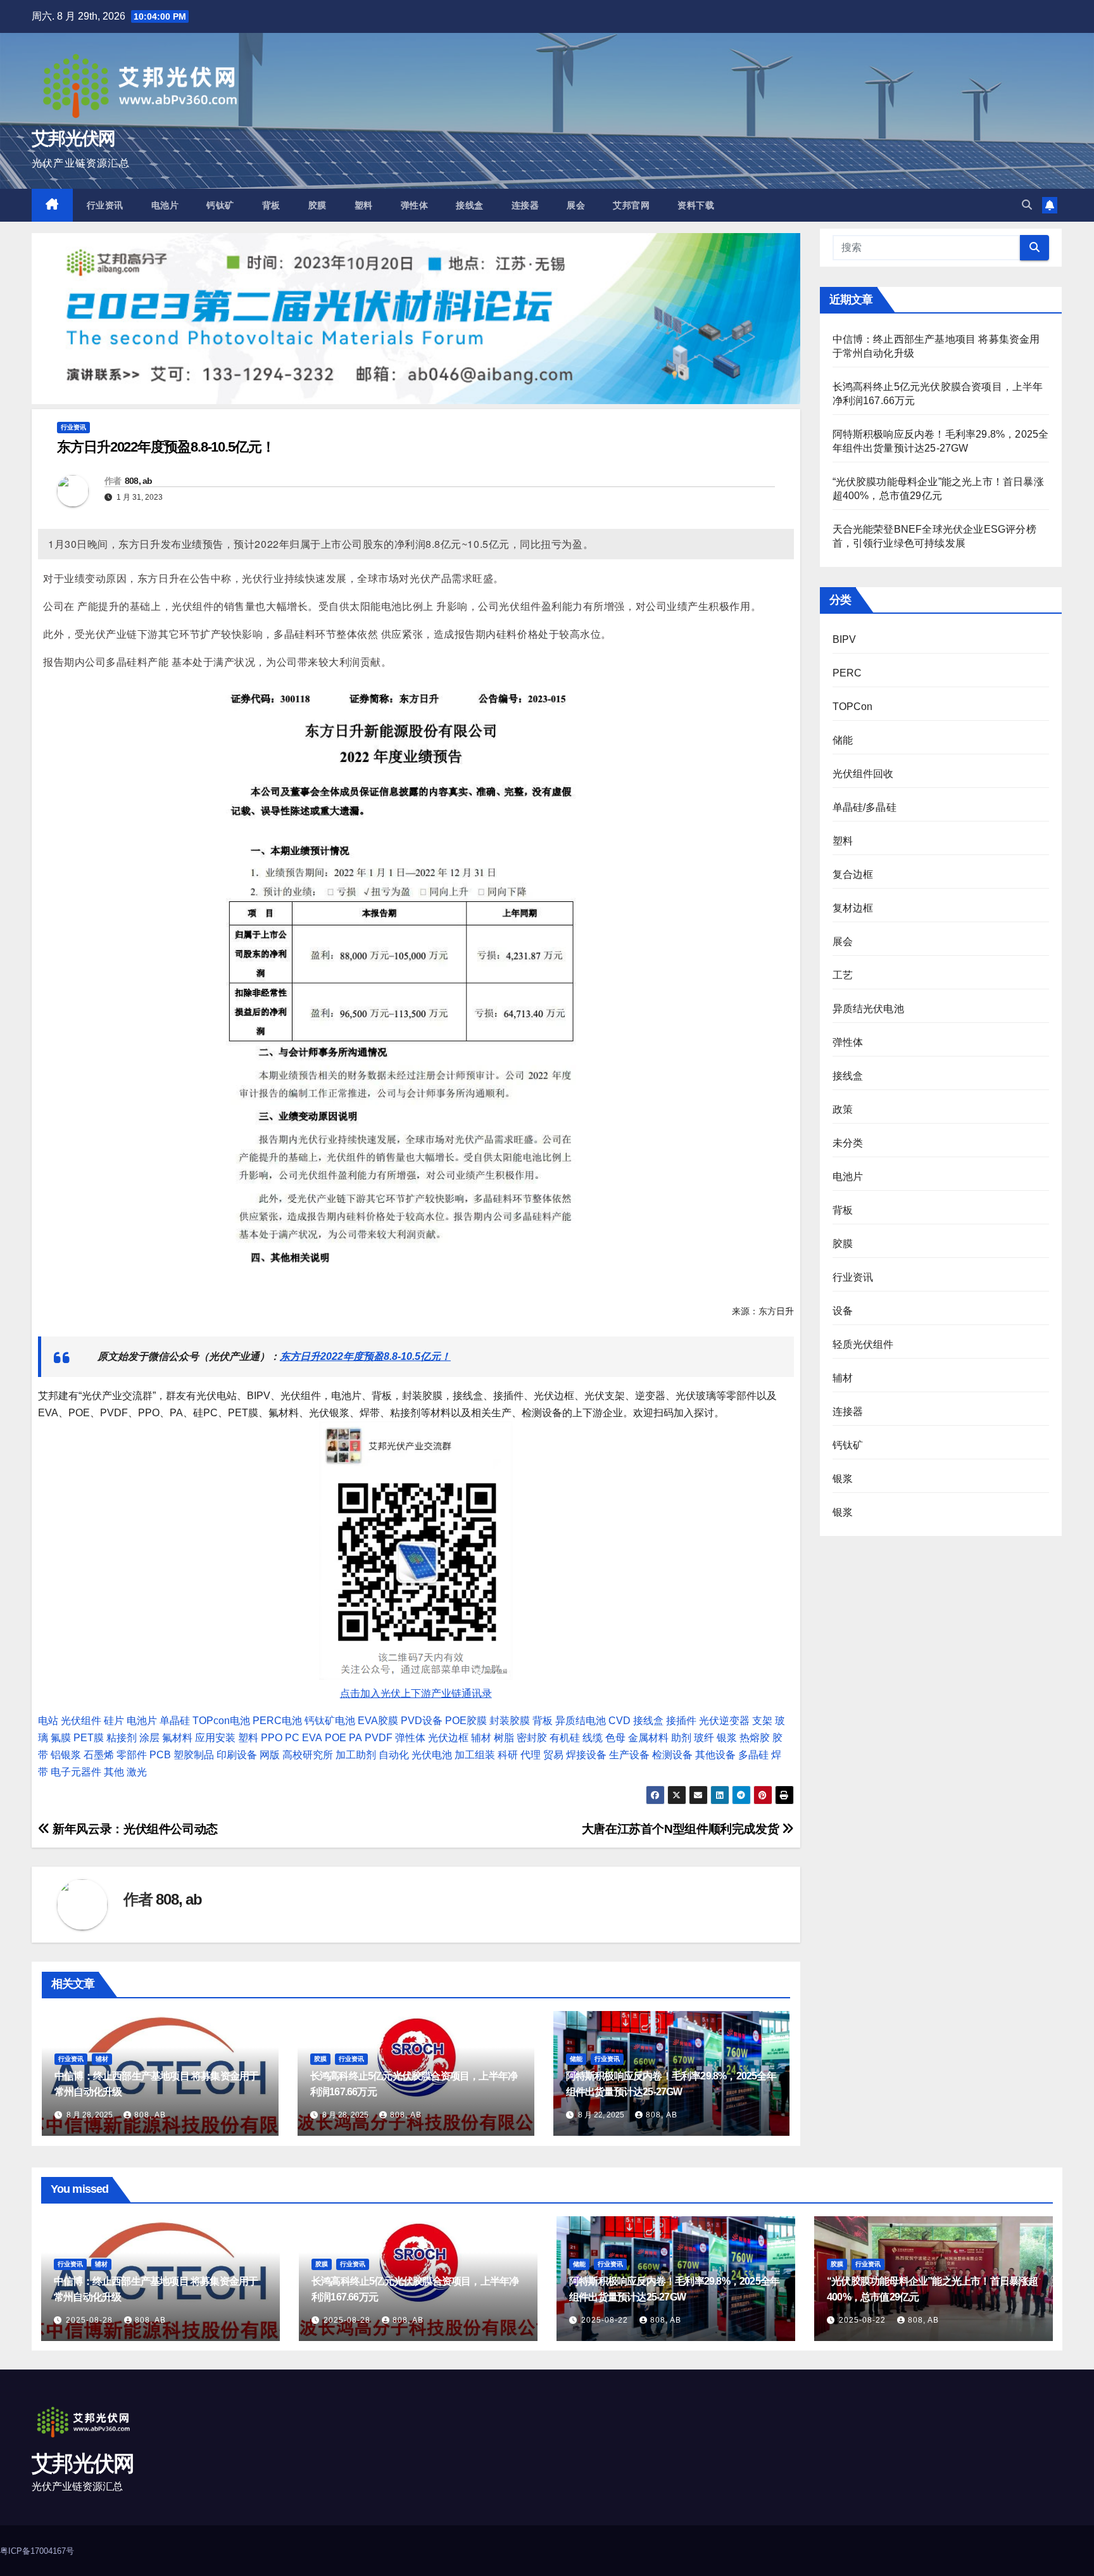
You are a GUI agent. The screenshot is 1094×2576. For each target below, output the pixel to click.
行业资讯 (105, 205)
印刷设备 (237, 1755)
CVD (619, 1721)
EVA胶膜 (378, 1721)
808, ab (139, 481)
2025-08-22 (606, 2320)
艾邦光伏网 (73, 138)
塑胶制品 (194, 1755)
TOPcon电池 (221, 1721)
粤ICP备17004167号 (37, 2551)
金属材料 (648, 1738)
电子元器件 (76, 1772)
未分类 (848, 1143)
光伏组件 (81, 1721)
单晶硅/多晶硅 (865, 807)
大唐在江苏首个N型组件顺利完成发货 (682, 1829)
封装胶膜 (510, 1721)
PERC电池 (277, 1721)
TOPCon (853, 707)
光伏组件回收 (863, 774)
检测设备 (672, 1755)
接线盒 (470, 205)
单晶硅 (175, 1721)
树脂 (504, 1738)
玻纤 (704, 1738)
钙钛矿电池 (330, 1721)
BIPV (845, 639)
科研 (508, 1755)
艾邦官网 (631, 205)
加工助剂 (356, 1755)
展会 (576, 205)
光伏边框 (448, 1738)
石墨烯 (99, 1755)
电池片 (165, 205)
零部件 (132, 1755)
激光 (137, 1772)
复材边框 (853, 908)
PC (292, 1738)
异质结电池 (581, 1721)
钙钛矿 (220, 205)
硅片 (114, 1721)
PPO (272, 1738)
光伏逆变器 (724, 1721)
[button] (1027, 205)
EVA (312, 1738)
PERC (847, 673)
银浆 (727, 1738)
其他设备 (715, 1755)
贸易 (553, 1755)
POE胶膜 (466, 1721)
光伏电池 (432, 1755)
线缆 (593, 1738)
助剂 (681, 1738)
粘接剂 (122, 1738)
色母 (615, 1738)
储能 (576, 2059)
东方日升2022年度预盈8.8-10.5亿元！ (365, 1356)
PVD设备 (422, 1721)
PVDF (379, 1738)
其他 (114, 1772)
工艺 (843, 975)
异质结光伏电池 (868, 1009)
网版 (270, 1755)
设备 (843, 1311)
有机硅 (565, 1738)
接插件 (681, 1721)
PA (355, 1738)
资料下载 (696, 205)
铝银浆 (66, 1755)
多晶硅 (753, 1755)
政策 (843, 1109)
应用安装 (215, 1738)
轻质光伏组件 (863, 1344)
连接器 (525, 205)
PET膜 (89, 1738)
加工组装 (475, 1755)
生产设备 (629, 1755)
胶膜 (318, 205)
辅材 (481, 1738)
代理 (531, 1755)
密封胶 (532, 1738)
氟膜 (61, 1738)
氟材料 (177, 1738)
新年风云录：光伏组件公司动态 (134, 1829)
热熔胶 (755, 1738)
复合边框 (853, 874)
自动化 (394, 1755)
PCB (160, 1755)
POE (336, 1738)
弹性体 (415, 205)
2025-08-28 (91, 2320)
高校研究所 (308, 1755)
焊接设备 (586, 1755)
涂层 (149, 1738)
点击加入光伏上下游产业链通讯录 (416, 1693)
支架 (762, 1721)
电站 (48, 1721)
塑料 (364, 205)
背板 (271, 205)
